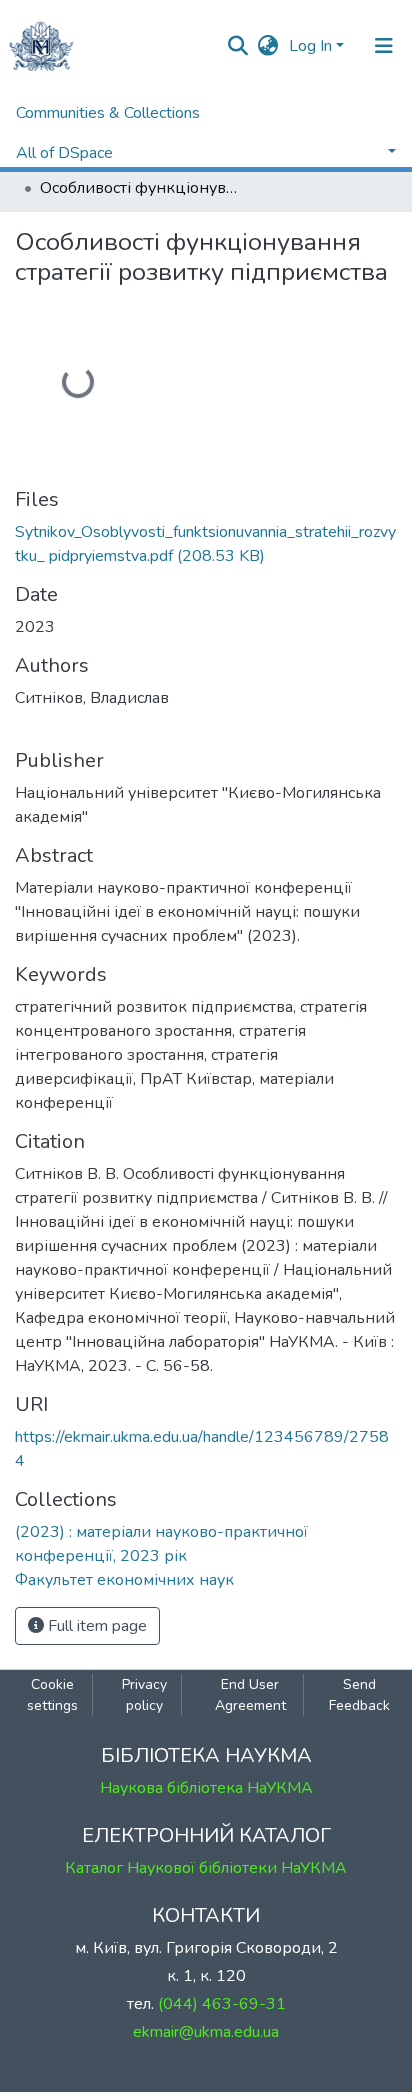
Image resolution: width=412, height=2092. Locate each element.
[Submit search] (238, 46)
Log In (310, 46)
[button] (268, 46)
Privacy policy (144, 1695)
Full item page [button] (95, 1626)
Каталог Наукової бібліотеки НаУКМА (206, 1868)
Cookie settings (52, 1695)
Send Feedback (359, 1695)
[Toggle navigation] (384, 46)
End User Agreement (250, 1695)
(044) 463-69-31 (222, 2004)
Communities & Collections (108, 113)
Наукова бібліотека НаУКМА (206, 1788)
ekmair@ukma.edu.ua (206, 2032)
